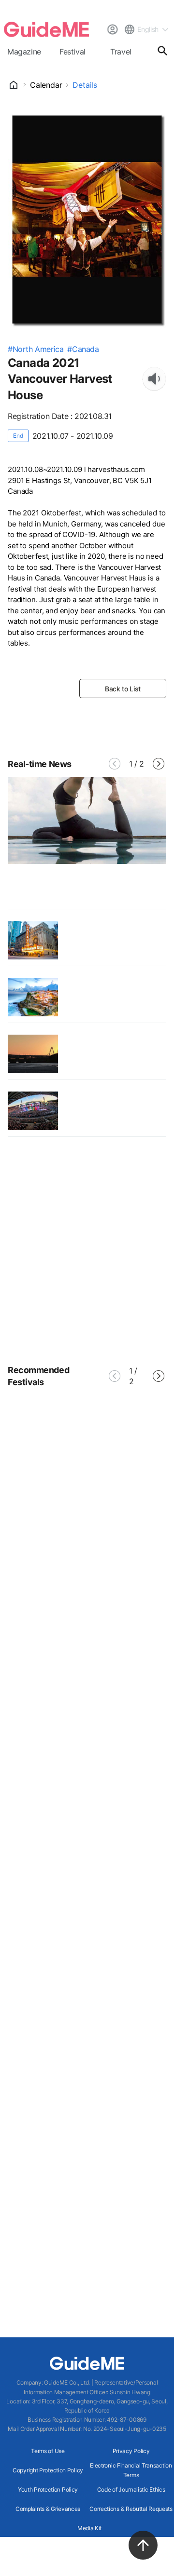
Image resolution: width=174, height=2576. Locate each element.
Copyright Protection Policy (48, 2470)
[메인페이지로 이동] (46, 29)
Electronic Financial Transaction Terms (131, 2470)
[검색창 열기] (162, 51)
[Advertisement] (87, 1253)
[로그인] (112, 29)
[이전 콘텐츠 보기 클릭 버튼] (115, 764)
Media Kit (89, 2528)
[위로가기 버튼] (143, 2545)
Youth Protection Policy (48, 2489)
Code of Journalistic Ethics (131, 2489)
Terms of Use (48, 2451)
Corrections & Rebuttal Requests (131, 2509)
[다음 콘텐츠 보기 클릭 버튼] (159, 764)
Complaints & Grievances (48, 2509)
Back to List (123, 689)
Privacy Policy (131, 2451)
